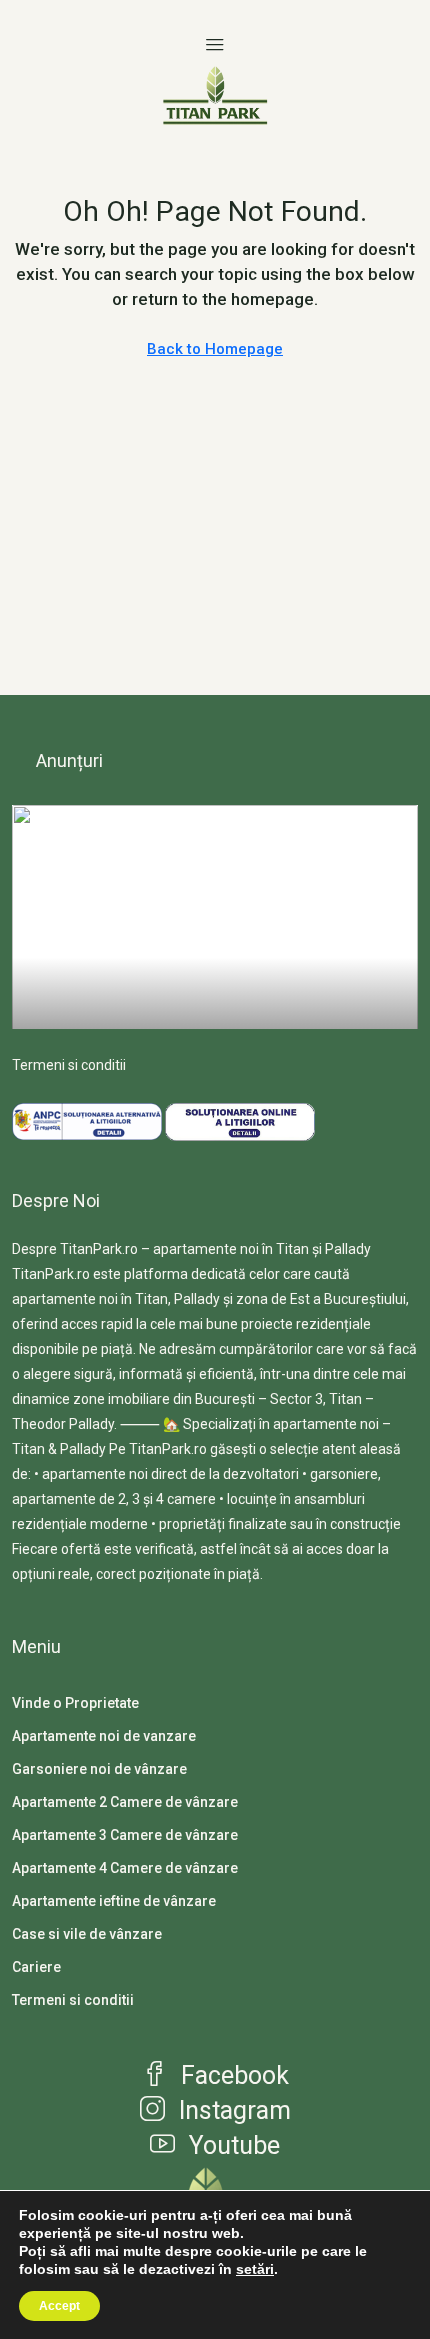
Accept (59, 2306)
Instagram (232, 2110)
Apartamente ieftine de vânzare (114, 1901)
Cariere (36, 1967)
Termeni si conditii (69, 1065)
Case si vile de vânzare (87, 1934)
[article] (215, 917)
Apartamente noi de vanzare (104, 1736)
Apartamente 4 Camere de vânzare (125, 1868)
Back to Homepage (215, 349)
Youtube (231, 2145)
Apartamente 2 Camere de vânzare (125, 1802)
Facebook (232, 2075)
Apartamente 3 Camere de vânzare (125, 1835)
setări (255, 2269)
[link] (215, 957)
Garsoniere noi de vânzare (99, 1769)
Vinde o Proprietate (75, 1703)
